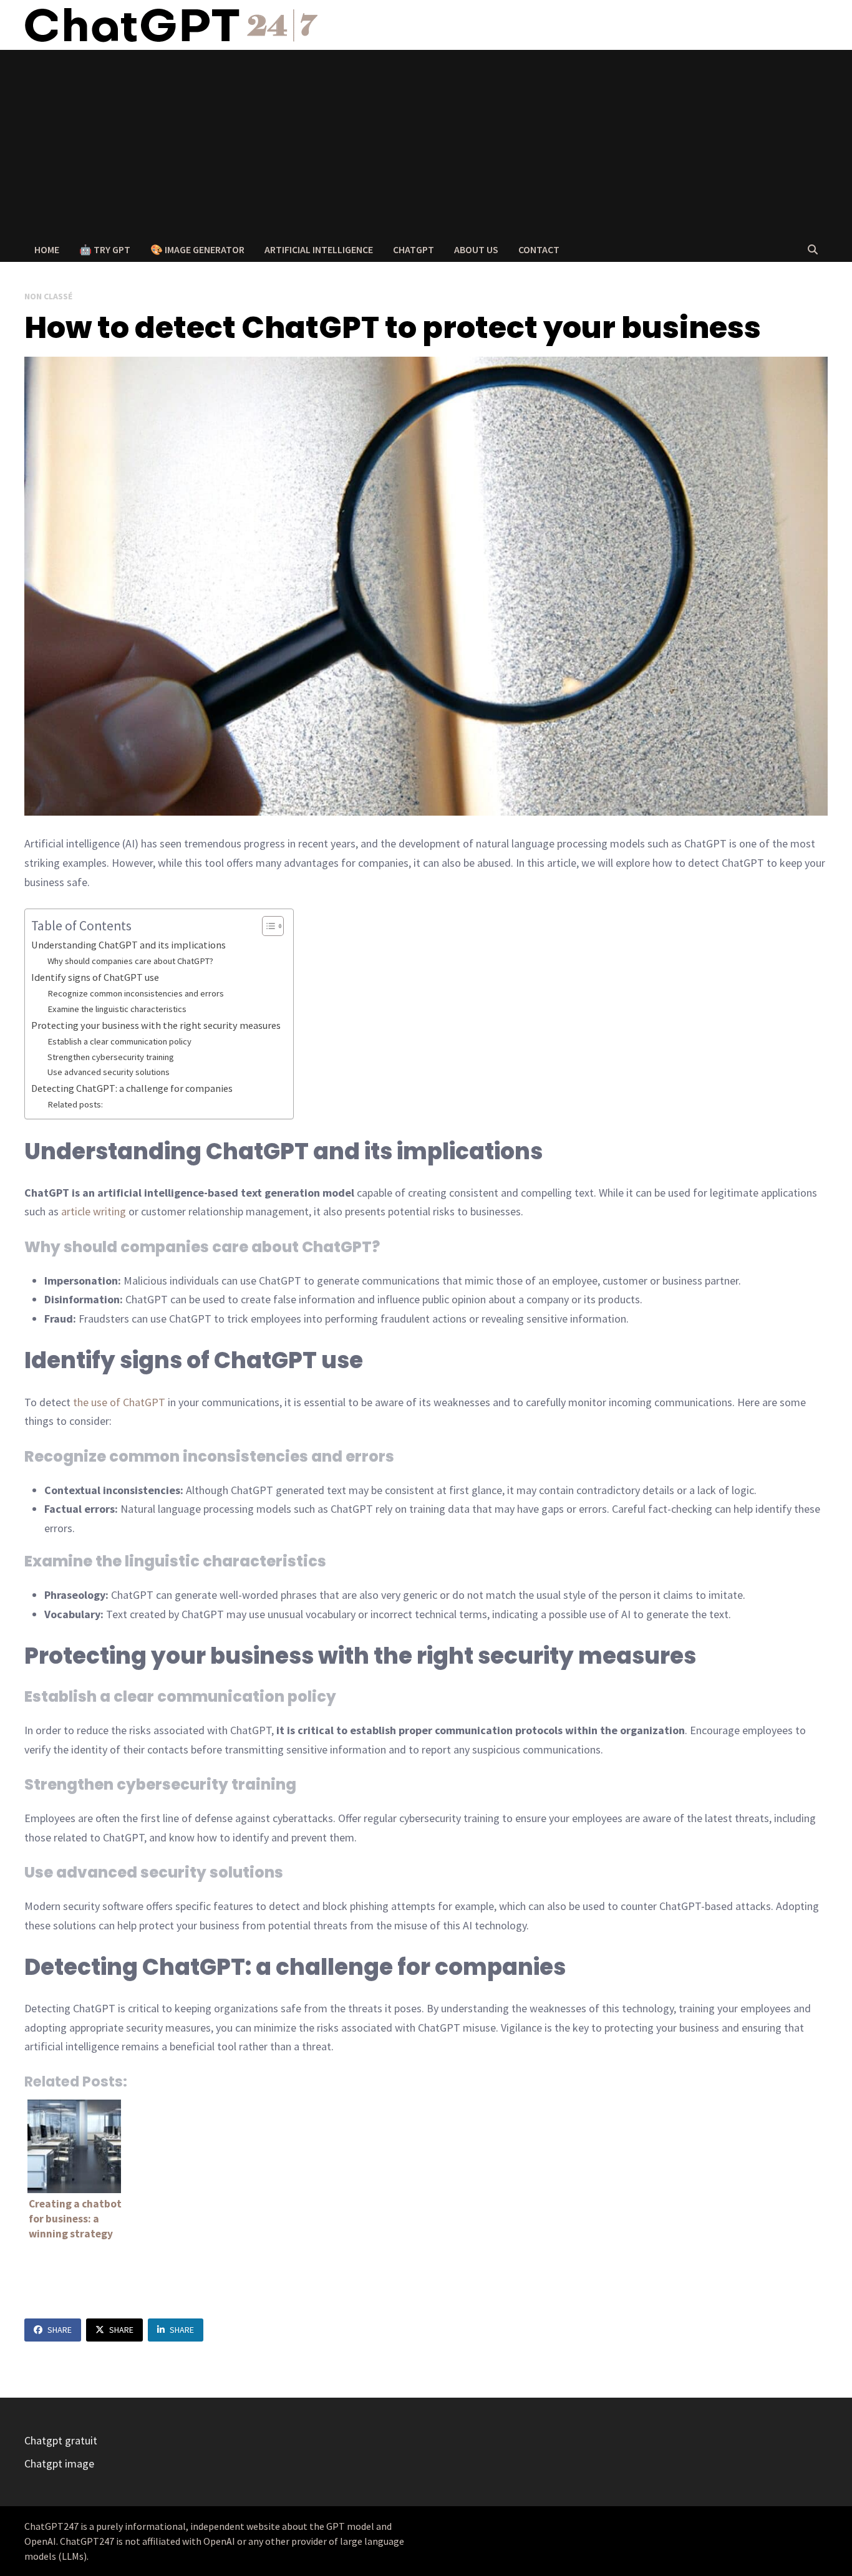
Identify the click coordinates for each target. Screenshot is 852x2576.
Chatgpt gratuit (61, 2440)
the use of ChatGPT (119, 1402)
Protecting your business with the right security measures (156, 1025)
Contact (539, 249)
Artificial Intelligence (319, 249)
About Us (476, 249)
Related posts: (75, 1104)
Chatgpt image (59, 2463)
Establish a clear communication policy (119, 1041)
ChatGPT (414, 249)
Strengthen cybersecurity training (111, 1057)
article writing (94, 1211)
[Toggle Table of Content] (267, 926)
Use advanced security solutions (109, 1072)
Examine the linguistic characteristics (117, 1009)
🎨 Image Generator (197, 249)
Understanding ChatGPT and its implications (128, 945)
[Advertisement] (426, 143)
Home (47, 249)
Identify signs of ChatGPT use (95, 977)
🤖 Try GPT (105, 249)
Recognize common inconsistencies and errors (136, 993)
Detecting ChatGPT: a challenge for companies (132, 1088)
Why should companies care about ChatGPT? (130, 961)
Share (60, 2330)
